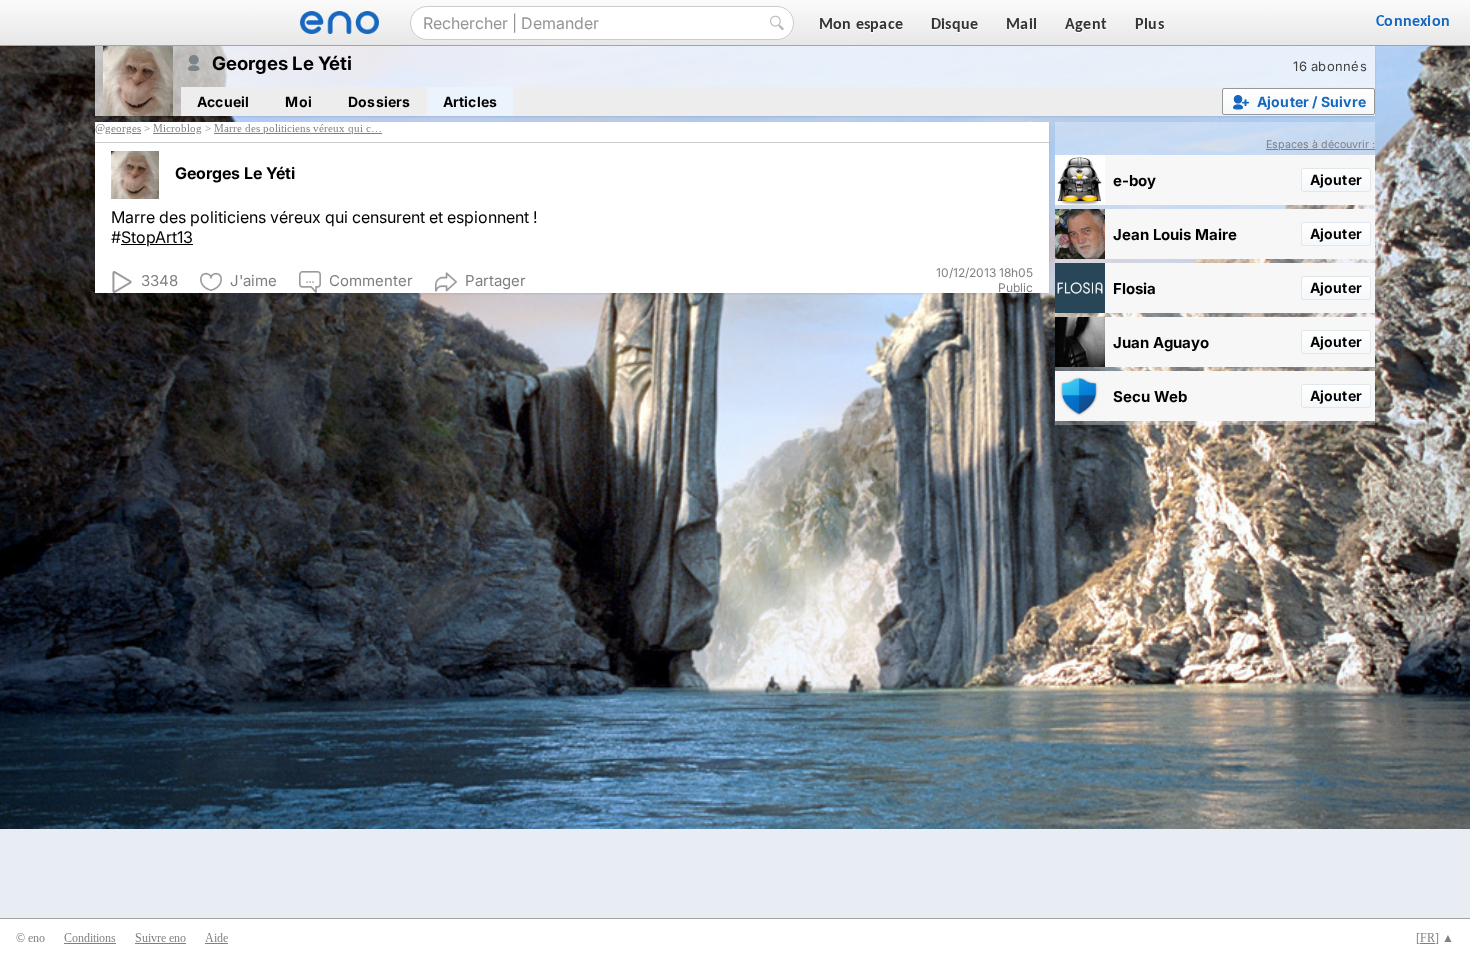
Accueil (223, 101)
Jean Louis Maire (1175, 234)
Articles (470, 101)
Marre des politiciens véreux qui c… (298, 128)
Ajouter (1336, 179)
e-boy (1134, 180)
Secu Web (1150, 396)
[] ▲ (1435, 938)
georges (123, 128)
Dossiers (379, 101)
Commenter (371, 280)
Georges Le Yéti (235, 173)
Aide (216, 938)
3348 (159, 280)
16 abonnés (1330, 66)
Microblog (177, 128)
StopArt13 (157, 237)
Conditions (90, 938)
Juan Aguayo (1161, 342)
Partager (495, 280)
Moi (298, 101)
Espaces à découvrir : (1320, 144)
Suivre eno (160, 938)
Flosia (1134, 288)
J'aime (253, 280)
